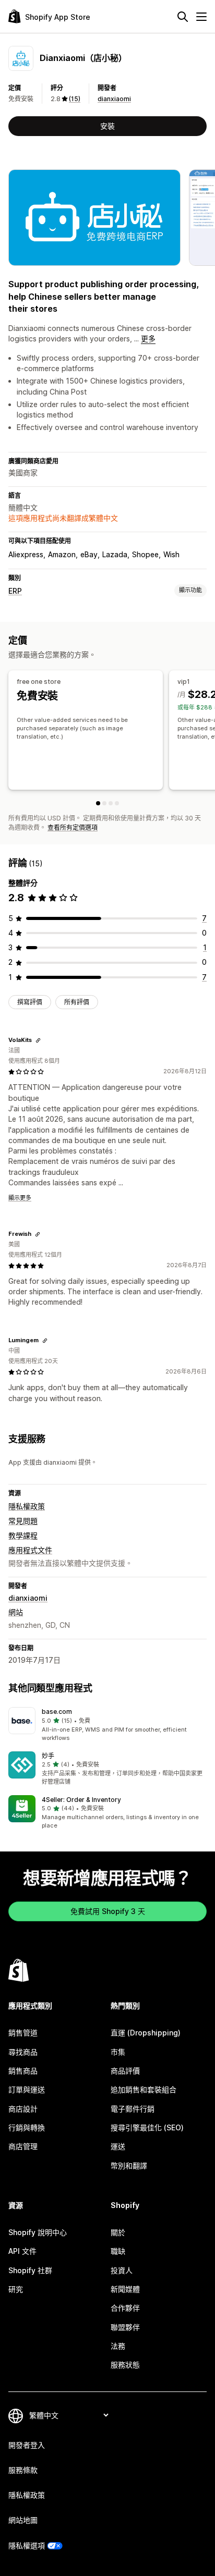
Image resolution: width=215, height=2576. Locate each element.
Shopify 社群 (30, 2270)
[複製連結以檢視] (38, 1040)
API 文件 (22, 2251)
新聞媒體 (125, 2289)
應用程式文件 (30, 1550)
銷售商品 (23, 2071)
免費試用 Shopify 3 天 (108, 1911)
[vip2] (111, 803)
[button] (107, 1725)
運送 (118, 2146)
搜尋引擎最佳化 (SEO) (147, 2127)
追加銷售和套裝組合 (144, 2089)
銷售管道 (23, 2033)
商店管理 (23, 2146)
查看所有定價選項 (73, 827)
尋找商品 (23, 2052)
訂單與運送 (27, 2089)
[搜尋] (183, 17)
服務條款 (23, 2470)
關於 (118, 2232)
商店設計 (23, 2109)
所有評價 (77, 1002)
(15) (75, 99)
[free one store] (98, 803)
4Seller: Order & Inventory (81, 1800)
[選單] (201, 17)
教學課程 (23, 1535)
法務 (118, 2346)
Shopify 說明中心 (38, 2232)
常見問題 (23, 1521)
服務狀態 (125, 2365)
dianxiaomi (114, 99)
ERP (15, 591)
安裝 (107, 126)
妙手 (48, 1756)
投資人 (122, 2270)
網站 (16, 1612)
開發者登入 (27, 2445)
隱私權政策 (27, 1506)
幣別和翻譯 (129, 2166)
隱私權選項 (27, 2546)
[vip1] (104, 803)
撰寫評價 (30, 1002)
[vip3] (117, 803)
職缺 (118, 2251)
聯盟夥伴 (125, 2327)
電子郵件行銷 (133, 2109)
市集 (118, 2052)
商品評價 (125, 2071)
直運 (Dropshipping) (146, 2033)
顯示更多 (20, 1198)
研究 (16, 2289)
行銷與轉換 (27, 2127)
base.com (57, 1712)
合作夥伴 (125, 2308)
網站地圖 (23, 2520)
